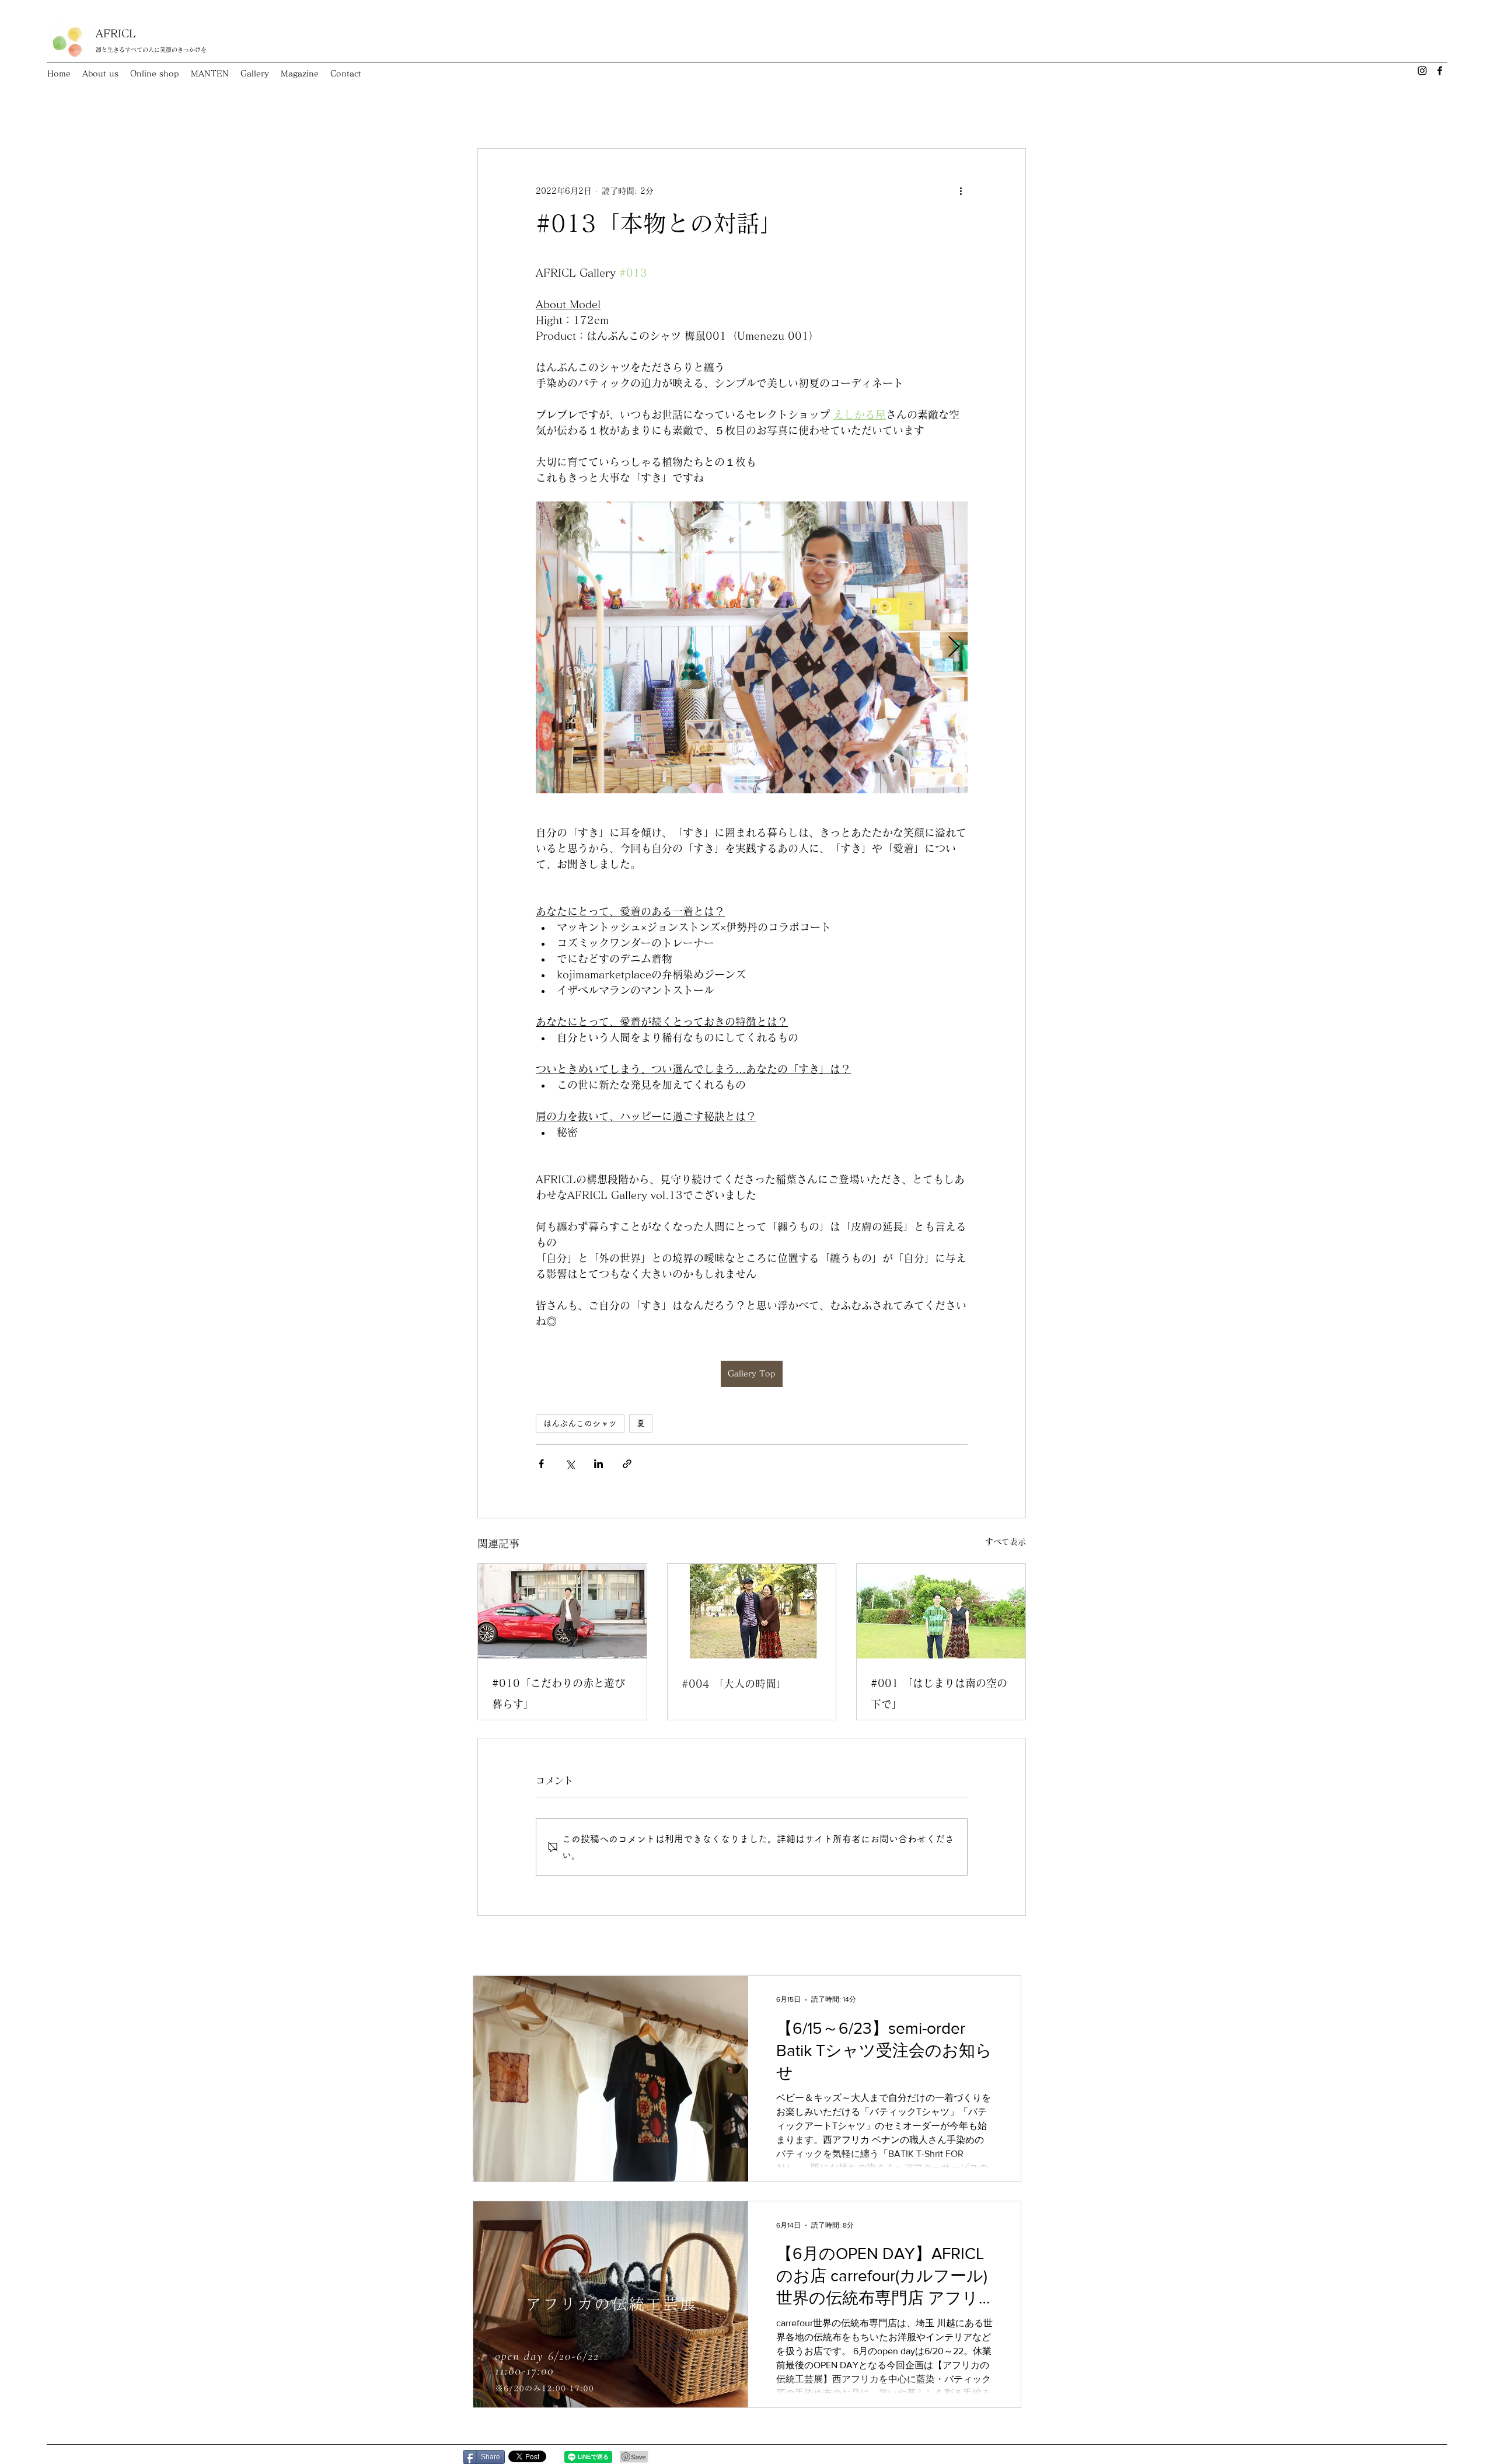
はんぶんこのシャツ (580, 1423)
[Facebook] (1440, 71)
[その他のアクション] (961, 191)
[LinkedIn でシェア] (598, 1464)
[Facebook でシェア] (541, 1464)
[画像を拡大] (752, 647)
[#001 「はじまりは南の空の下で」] (941, 1611)
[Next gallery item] (954, 648)
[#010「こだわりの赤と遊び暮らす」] (562, 1611)
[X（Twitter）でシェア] (570, 1464)
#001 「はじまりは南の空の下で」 (939, 1693)
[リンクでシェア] (627, 1464)
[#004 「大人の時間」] (752, 1611)
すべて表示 (1006, 1542)
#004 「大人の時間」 (734, 1684)
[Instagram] (1422, 71)
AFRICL (116, 33)
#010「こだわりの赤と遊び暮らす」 (558, 1693)
